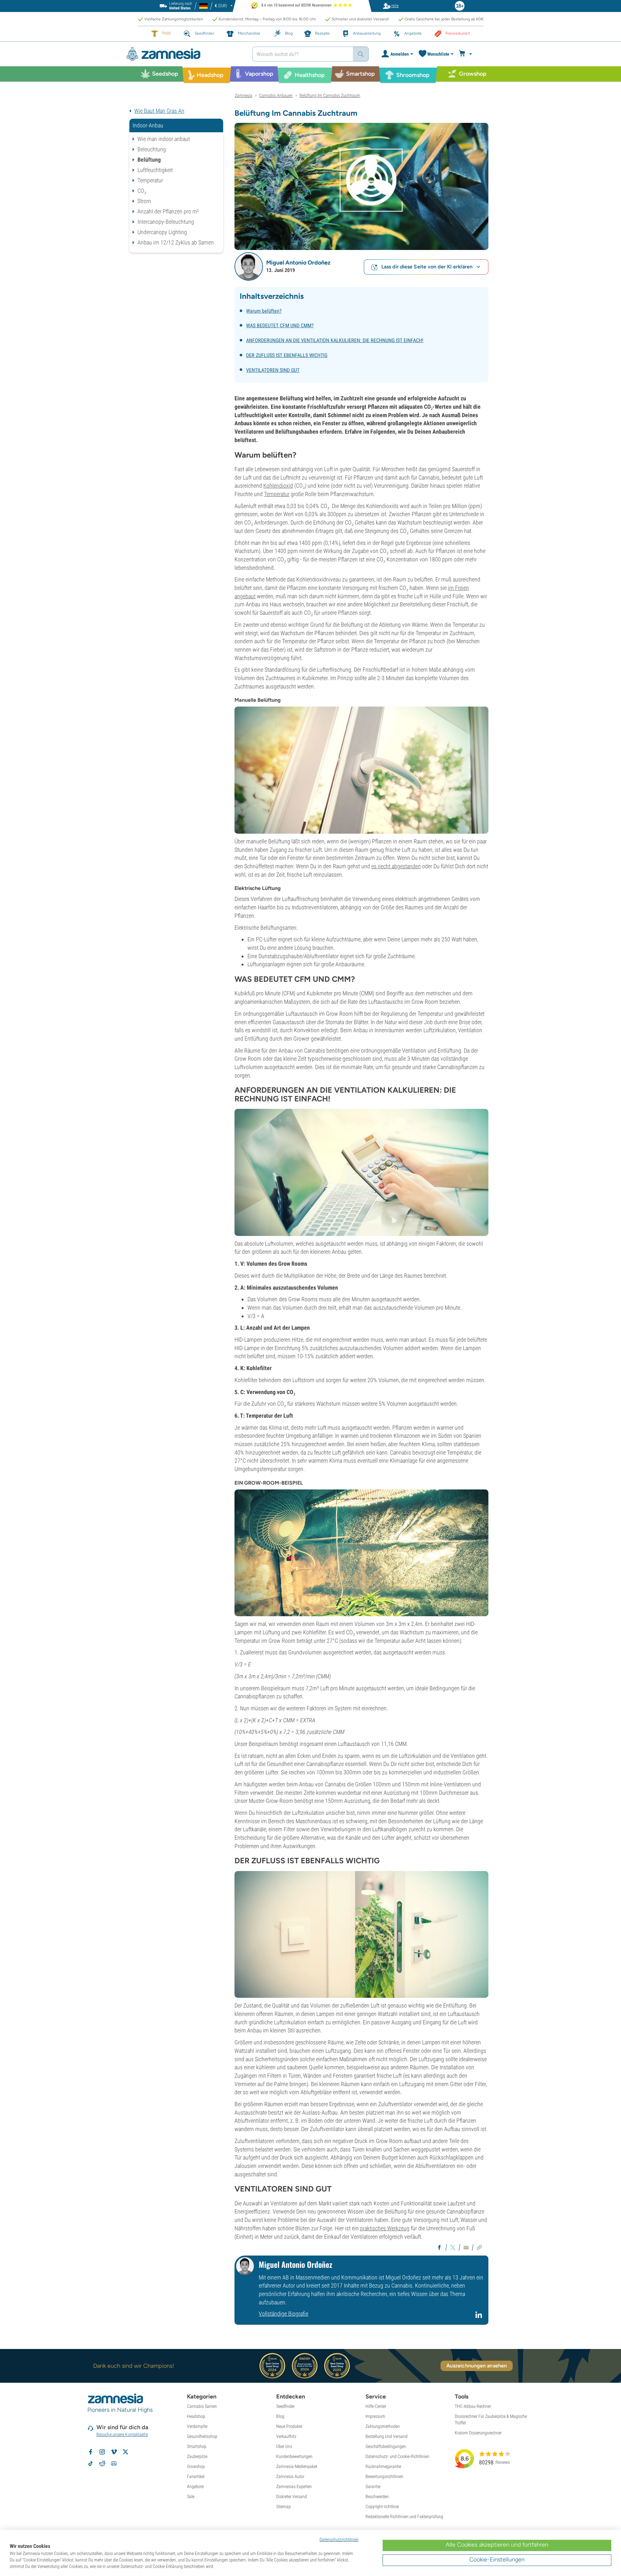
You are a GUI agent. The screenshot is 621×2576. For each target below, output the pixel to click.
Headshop (196, 2416)
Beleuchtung (152, 149)
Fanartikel (196, 2476)
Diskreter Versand (292, 2496)
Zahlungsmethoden (383, 2426)
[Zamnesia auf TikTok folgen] (91, 2463)
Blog (280, 2416)
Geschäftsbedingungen (386, 2446)
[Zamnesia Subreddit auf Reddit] (102, 2463)
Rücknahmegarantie (383, 2466)
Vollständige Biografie (283, 2314)
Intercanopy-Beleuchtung (166, 222)
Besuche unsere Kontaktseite (122, 2434)
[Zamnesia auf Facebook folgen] (91, 2452)
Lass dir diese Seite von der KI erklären (427, 267)
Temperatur (150, 180)
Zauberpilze (197, 2456)
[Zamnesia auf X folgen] (125, 2452)
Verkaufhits (286, 2436)
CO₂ (142, 191)
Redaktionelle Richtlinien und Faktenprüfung (404, 2516)
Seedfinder (285, 2406)
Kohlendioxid (278, 486)
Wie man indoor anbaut (164, 139)
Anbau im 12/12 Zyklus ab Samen (176, 242)
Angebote (195, 2486)
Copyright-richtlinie (382, 2506)
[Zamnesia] (184, 54)
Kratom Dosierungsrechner (478, 2433)
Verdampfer (197, 2426)
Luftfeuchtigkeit (155, 170)
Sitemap (283, 2506)
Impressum (375, 2416)
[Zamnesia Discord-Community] (114, 2463)
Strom (144, 201)
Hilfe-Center (376, 2406)
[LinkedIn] (479, 2317)
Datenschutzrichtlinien (339, 2539)
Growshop (196, 2466)
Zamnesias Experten (294, 2486)
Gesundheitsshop (202, 2436)
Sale (191, 2496)
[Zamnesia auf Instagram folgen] (102, 2452)
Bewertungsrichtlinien (384, 2476)
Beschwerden (377, 2496)
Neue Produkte (289, 2426)
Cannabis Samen (202, 2406)
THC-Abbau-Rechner (473, 2406)
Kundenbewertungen (294, 2456)
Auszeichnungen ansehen (477, 2366)
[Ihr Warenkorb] (466, 54)
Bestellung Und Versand (387, 2436)
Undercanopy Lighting (162, 232)
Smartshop (197, 2446)
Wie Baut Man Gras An (159, 111)
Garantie (373, 2486)
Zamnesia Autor (290, 2476)
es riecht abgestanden (396, 866)
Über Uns (284, 2446)
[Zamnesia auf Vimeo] (114, 2452)
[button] (249, 266)
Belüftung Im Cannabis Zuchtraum (330, 95)
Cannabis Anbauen (276, 95)
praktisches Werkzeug (385, 2228)
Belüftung (149, 160)
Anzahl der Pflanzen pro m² (168, 211)
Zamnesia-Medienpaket (297, 2466)
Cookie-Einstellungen (497, 2560)
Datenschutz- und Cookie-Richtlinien (397, 2456)
